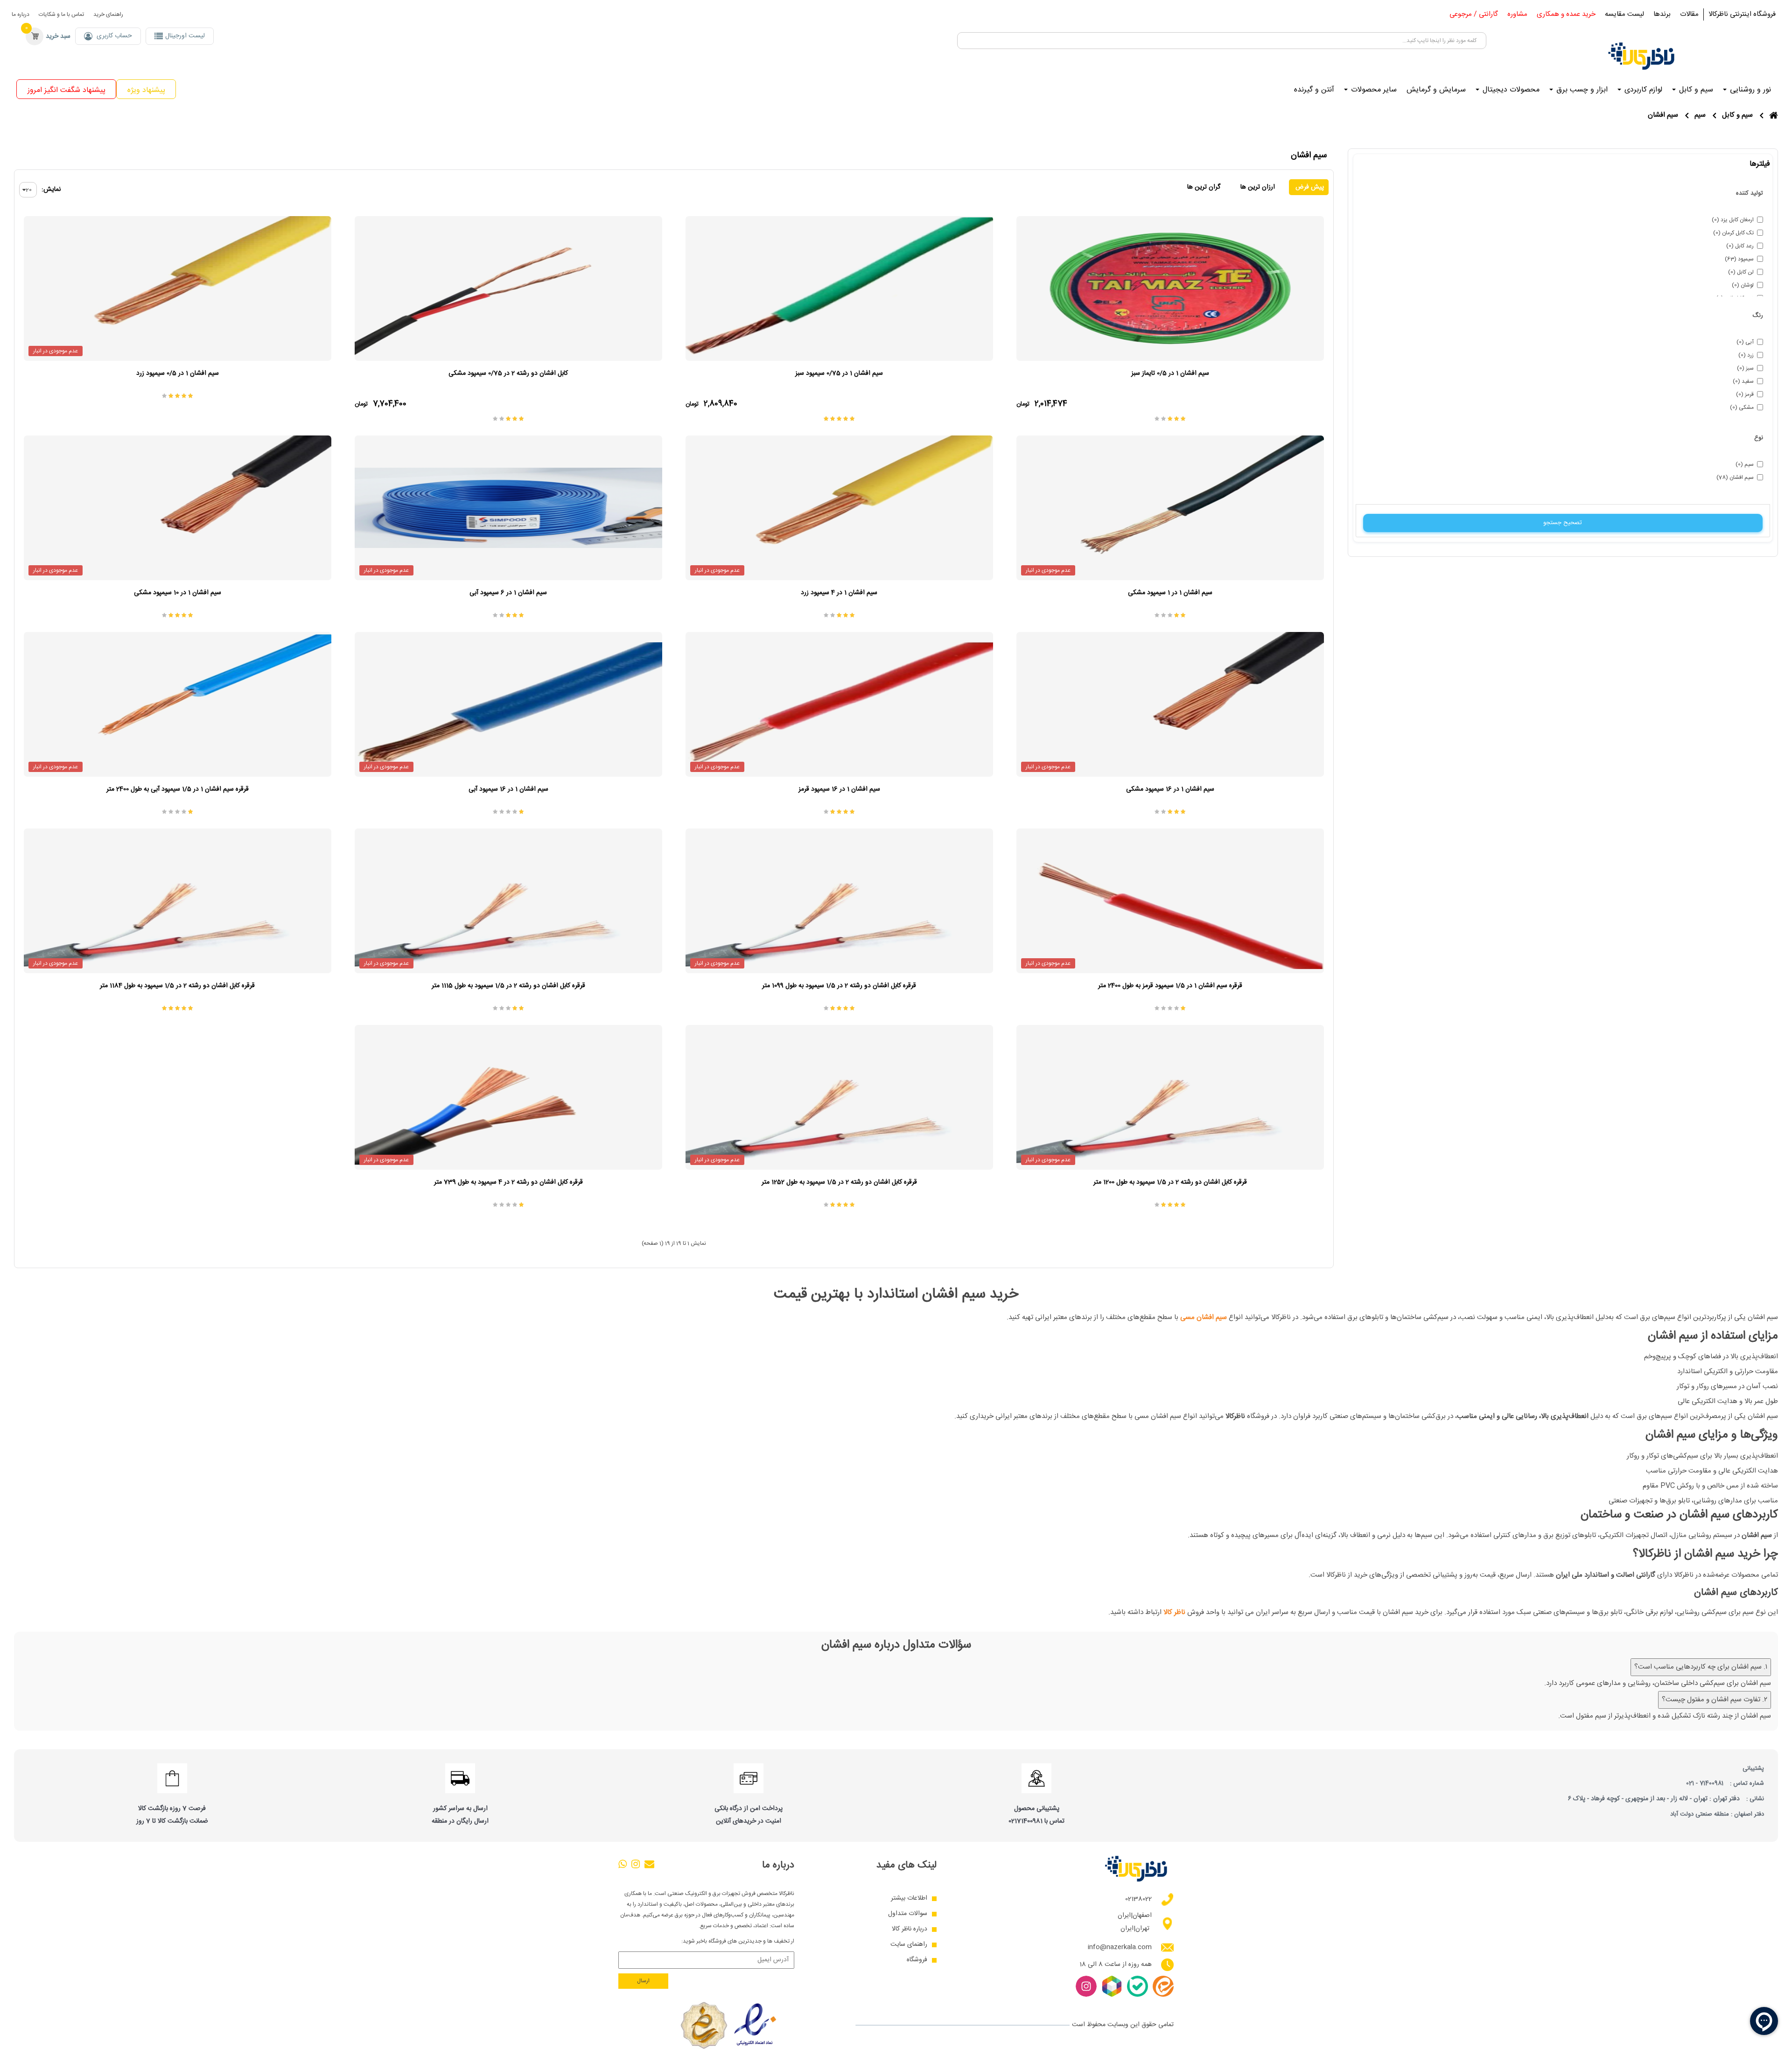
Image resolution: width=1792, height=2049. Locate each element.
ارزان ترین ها (1258, 187)
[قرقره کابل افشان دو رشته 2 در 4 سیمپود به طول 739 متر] (508, 1097)
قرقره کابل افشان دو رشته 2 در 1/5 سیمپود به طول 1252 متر (839, 1182)
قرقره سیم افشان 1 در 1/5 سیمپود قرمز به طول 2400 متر (1170, 986)
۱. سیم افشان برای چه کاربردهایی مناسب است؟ (1701, 1667)
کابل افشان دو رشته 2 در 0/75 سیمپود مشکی (508, 373)
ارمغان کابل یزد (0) (1733, 220)
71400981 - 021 (1705, 1783)
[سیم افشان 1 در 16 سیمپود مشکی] (1170, 704)
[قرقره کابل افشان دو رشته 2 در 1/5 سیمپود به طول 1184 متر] (178, 901)
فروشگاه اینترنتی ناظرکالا (1742, 14)
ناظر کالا (1174, 1612)
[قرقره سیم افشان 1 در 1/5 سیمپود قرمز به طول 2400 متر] (1170, 901)
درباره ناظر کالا (910, 1929)
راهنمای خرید (108, 14)
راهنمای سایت (909, 1945)
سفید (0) (1743, 381)
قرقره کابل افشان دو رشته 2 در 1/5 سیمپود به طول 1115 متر (508, 986)
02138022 (1138, 1899)
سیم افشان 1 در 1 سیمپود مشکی (1170, 593)
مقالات (1689, 14)
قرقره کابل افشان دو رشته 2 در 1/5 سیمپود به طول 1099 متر (839, 986)
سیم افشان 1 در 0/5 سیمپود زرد (178, 373)
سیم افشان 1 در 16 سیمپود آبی (508, 789)
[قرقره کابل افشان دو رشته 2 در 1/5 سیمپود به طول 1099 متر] (839, 901)
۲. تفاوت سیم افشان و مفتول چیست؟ (1715, 1700)
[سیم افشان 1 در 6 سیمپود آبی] (508, 508)
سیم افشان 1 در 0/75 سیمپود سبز (839, 373)
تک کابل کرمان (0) (1733, 233)
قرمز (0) (1745, 394)
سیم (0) (1745, 464)
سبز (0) (1745, 368)
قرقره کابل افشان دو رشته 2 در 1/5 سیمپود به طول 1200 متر (1170, 1182)
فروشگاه (917, 1960)
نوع (1759, 438)
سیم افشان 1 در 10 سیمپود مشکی (178, 593)
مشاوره (1517, 14)
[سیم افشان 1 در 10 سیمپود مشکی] (178, 508)
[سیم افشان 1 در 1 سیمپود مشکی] (1170, 508)
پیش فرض (1309, 187)
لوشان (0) (1743, 285)
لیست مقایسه (1624, 14)
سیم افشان (1663, 115)
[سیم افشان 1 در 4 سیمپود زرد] (839, 508)
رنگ (1758, 316)
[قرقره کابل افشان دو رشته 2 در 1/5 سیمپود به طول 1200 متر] (1170, 1097)
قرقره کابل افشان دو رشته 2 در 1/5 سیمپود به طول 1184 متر (177, 986)
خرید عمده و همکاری (1566, 14)
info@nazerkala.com (1120, 1947)
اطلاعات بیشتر (909, 1898)
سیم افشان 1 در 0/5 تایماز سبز (1170, 373)
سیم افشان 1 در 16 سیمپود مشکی (1170, 789)
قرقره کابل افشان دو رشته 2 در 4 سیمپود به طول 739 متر (508, 1182)
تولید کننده (1750, 193)
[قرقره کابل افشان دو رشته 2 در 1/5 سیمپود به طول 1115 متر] (508, 901)
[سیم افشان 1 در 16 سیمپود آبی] (508, 704)
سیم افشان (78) (1735, 477)
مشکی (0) (1742, 407)
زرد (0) (1746, 355)
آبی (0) (1745, 342)
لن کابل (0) (1741, 272)
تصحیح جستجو (1563, 523)
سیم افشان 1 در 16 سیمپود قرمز (839, 789)
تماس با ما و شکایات (61, 14)
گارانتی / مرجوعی (1474, 14)
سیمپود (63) (1739, 259)
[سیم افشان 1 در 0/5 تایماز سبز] (1170, 288)
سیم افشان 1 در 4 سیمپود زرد (839, 593)
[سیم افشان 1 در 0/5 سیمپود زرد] (178, 288)
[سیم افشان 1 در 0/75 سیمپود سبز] (839, 288)
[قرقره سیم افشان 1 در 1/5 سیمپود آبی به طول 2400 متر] (178, 704)
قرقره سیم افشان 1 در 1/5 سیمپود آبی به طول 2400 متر (178, 789)
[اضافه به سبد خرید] (1026, 226)
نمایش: (51, 190)
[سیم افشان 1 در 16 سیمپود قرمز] (839, 704)
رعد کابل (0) (1740, 246)
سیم (1700, 115)
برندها (1662, 14)
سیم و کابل (1737, 115)
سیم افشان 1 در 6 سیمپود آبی (508, 593)
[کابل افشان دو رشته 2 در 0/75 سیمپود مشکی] (508, 288)
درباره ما (21, 14)
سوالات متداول (908, 1914)
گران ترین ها (1204, 187)
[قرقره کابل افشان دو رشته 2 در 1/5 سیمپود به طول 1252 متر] (839, 1097)
